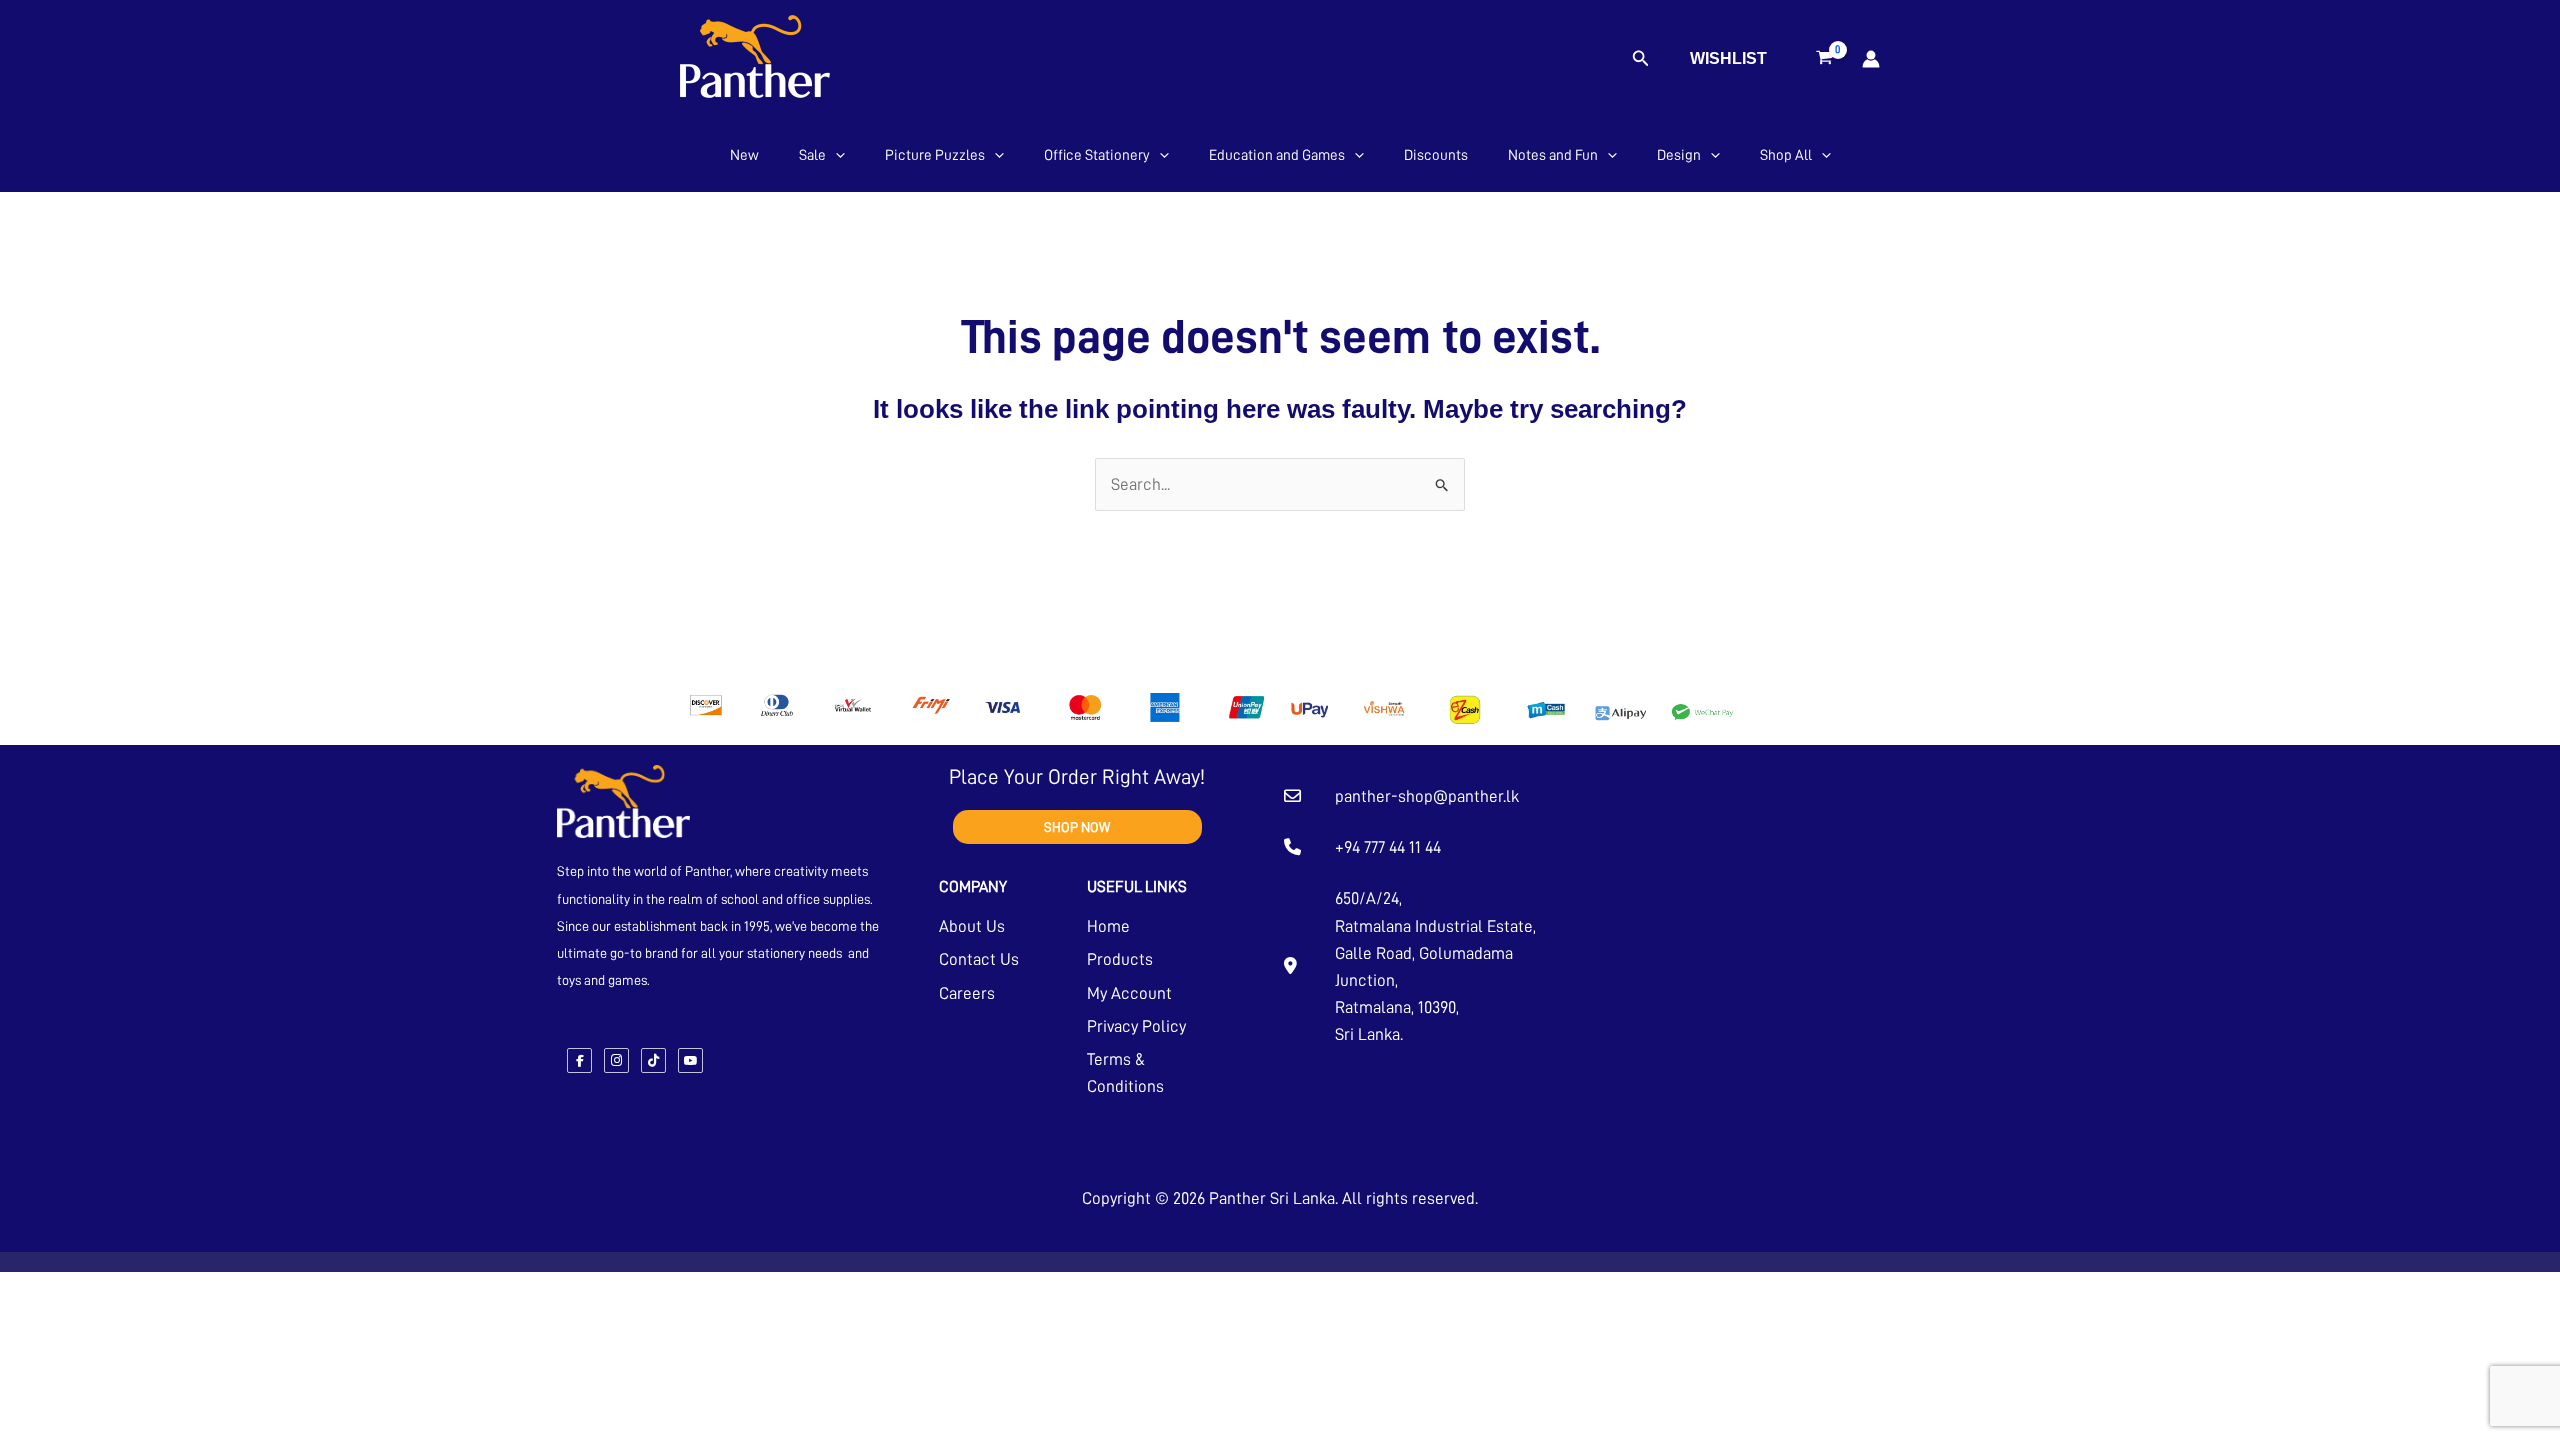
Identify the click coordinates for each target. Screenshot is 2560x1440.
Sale (812, 155)
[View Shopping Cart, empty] (1824, 59)
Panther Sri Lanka (1272, 1198)
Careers (967, 993)
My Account (1129, 993)
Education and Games (1277, 155)
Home (1108, 926)
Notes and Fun (1553, 155)
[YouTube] (690, 1060)
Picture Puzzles (935, 155)
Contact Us (979, 959)
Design (1679, 155)
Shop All (1786, 155)
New (744, 155)
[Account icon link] (1871, 59)
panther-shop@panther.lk (1427, 796)
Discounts (1436, 155)
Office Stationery (1097, 155)
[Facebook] (579, 1060)
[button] (1641, 59)
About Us (972, 926)
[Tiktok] (653, 1060)
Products (1120, 959)
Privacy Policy (1136, 1026)
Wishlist (1728, 58)
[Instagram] (616, 1060)
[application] (835, 155)
